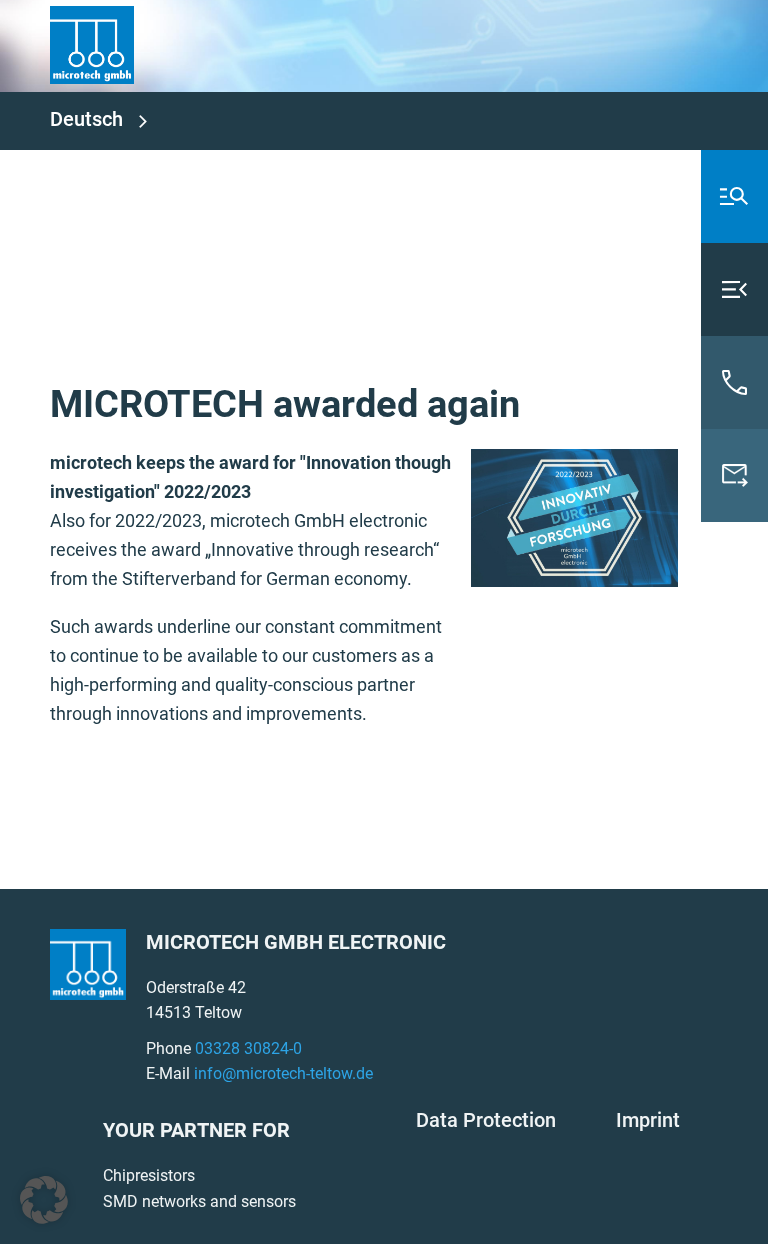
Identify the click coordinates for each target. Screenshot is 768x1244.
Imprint (648, 1120)
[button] (44, 1200)
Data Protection (486, 1120)
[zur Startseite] (92, 43)
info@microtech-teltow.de (283, 1073)
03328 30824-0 (248, 1048)
